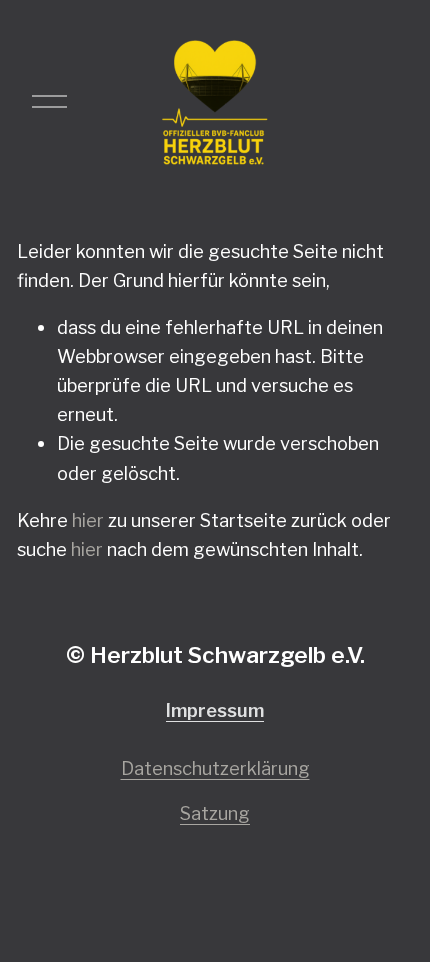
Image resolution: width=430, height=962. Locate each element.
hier (88, 520)
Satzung (215, 813)
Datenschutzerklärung (215, 768)
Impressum (215, 710)
